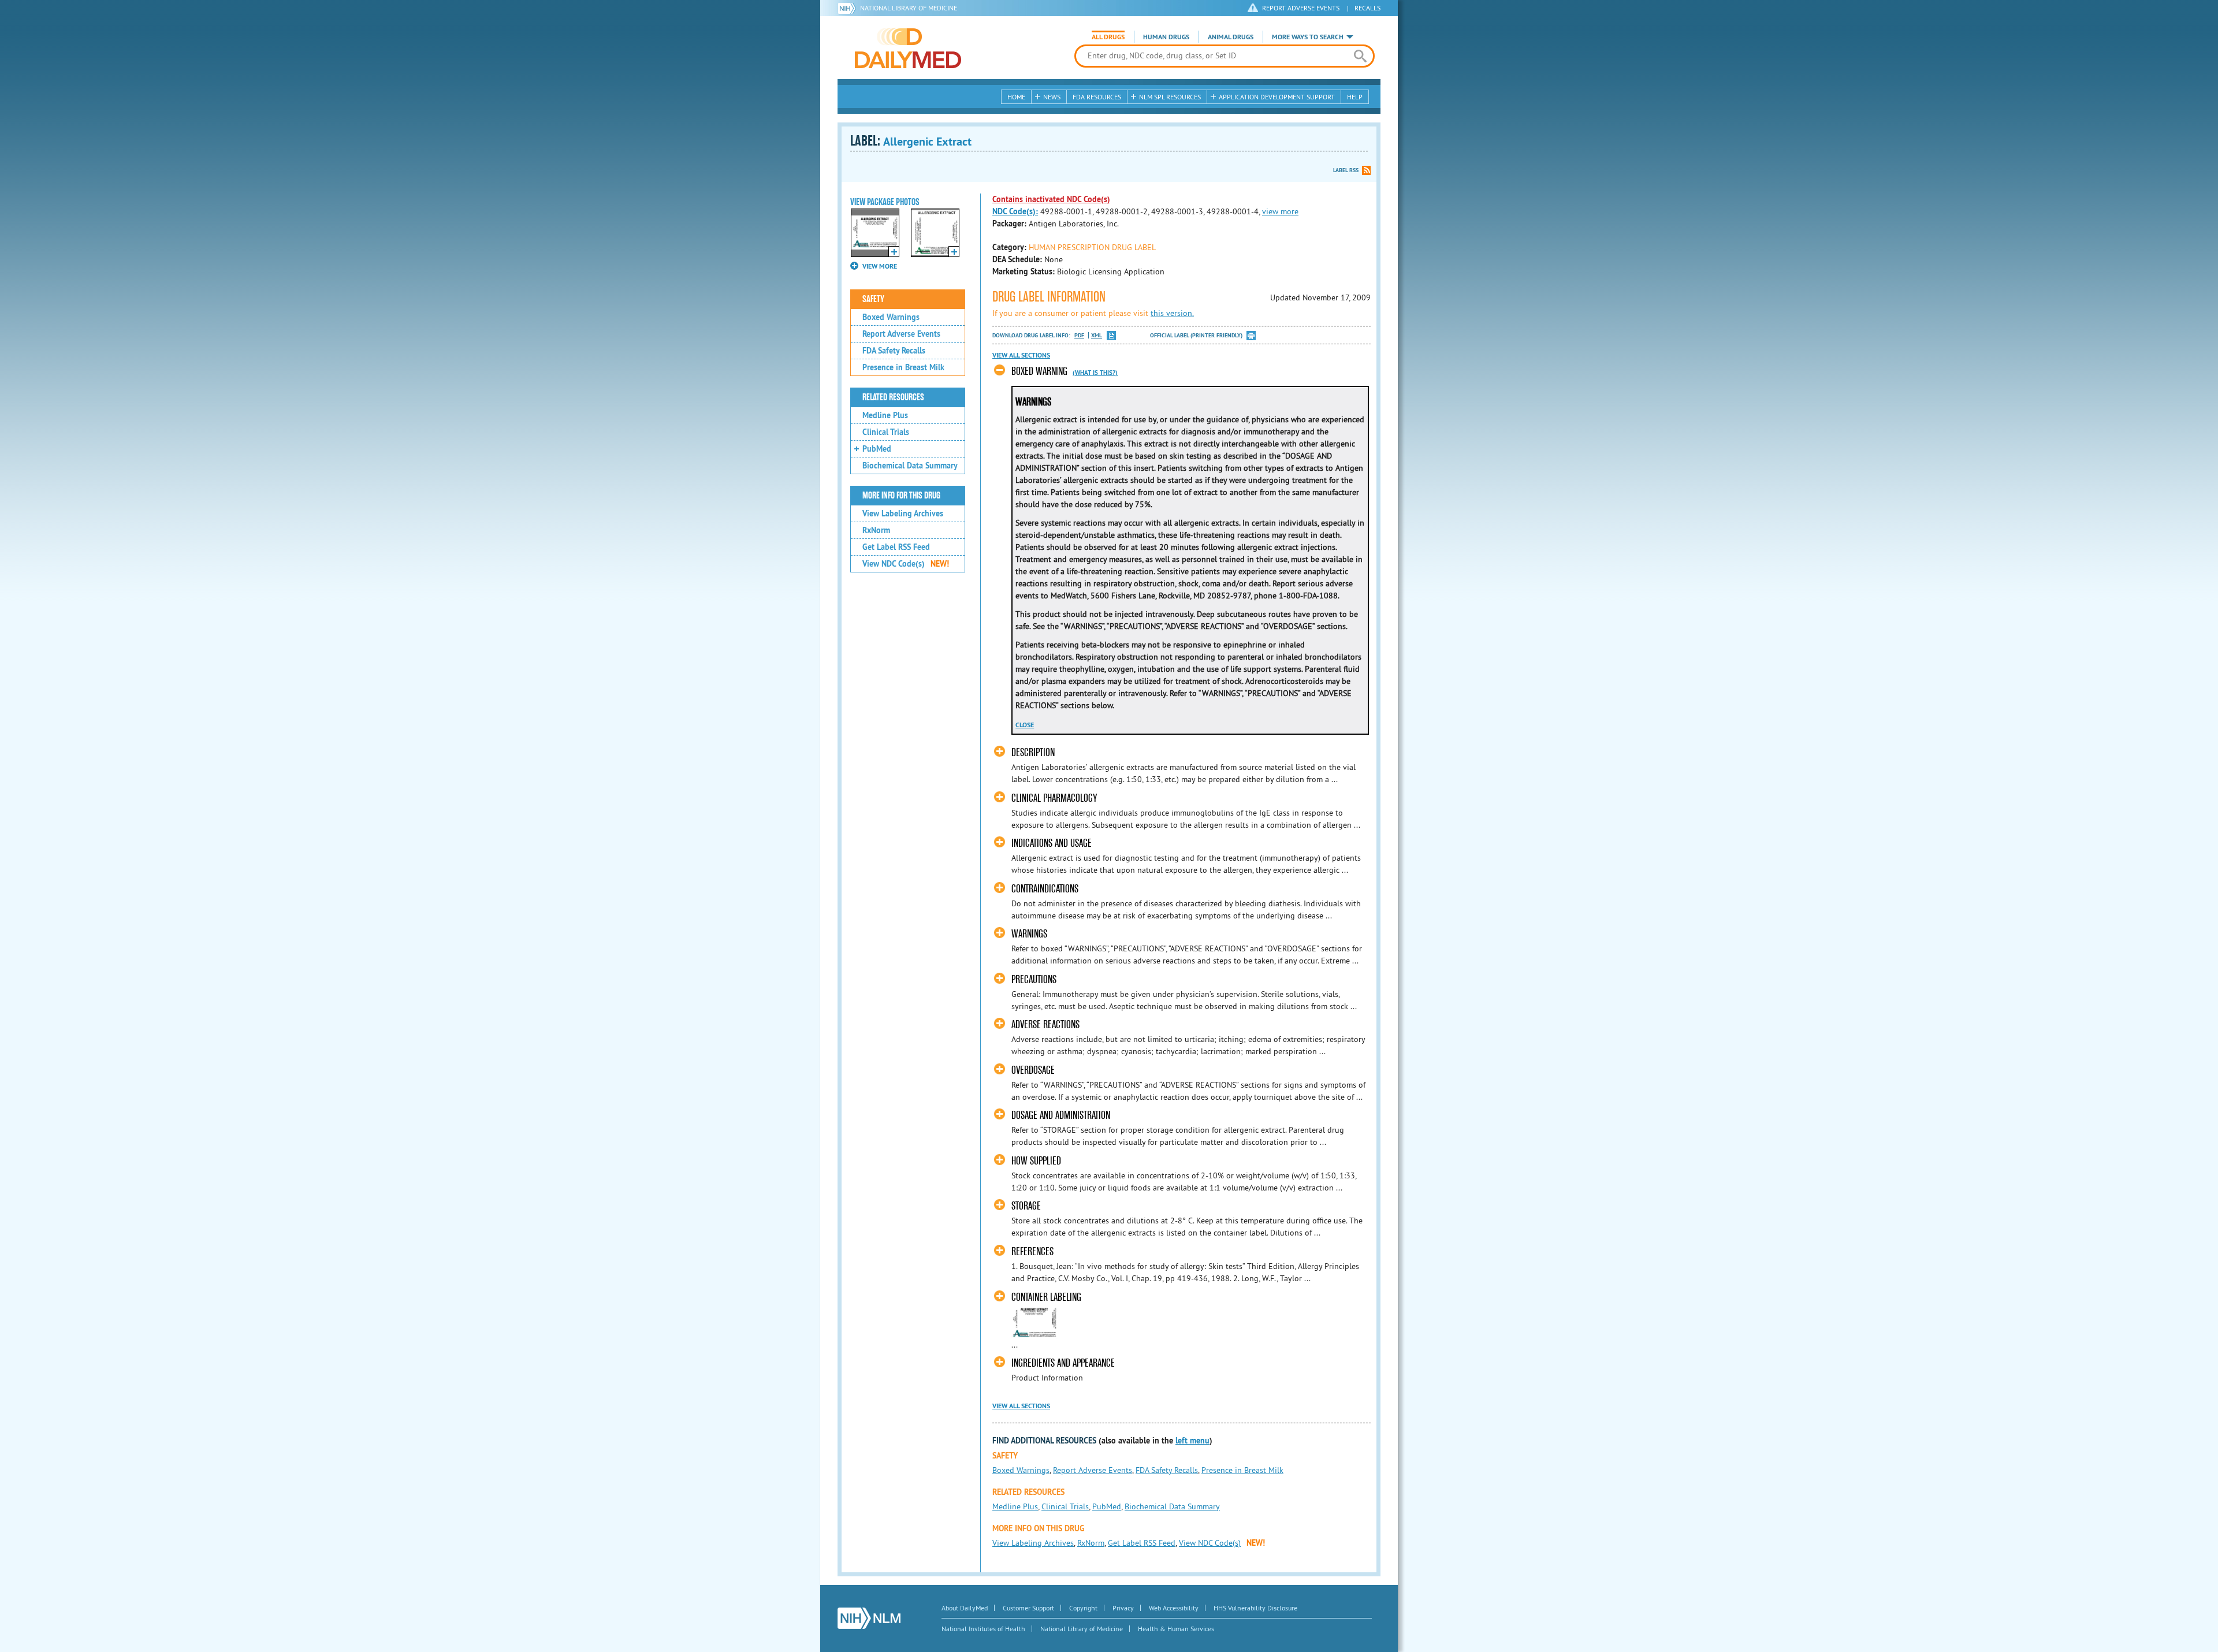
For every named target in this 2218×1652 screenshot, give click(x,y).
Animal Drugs (1231, 37)
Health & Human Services (1176, 1629)
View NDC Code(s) (906, 564)
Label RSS (1346, 170)
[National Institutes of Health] (849, 8)
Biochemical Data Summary (910, 466)
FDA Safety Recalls (894, 351)
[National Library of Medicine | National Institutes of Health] (869, 1618)
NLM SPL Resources (1170, 97)
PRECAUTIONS (1034, 979)
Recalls (1367, 8)
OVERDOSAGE (1033, 1070)
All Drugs (1108, 37)
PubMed (877, 449)
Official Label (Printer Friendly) (1196, 335)
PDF (1079, 335)
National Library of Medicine (909, 8)
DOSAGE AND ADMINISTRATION (1061, 1115)
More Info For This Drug (901, 496)
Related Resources (893, 397)
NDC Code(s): (1015, 211)
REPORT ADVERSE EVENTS (1301, 8)
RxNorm (876, 530)
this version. (1172, 313)
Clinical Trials (886, 432)
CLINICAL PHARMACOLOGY (1054, 798)
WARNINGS (1029, 934)
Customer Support (1028, 1608)
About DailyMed (965, 1608)
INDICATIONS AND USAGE (1052, 843)
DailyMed (908, 48)
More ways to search (1308, 37)
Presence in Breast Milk (903, 367)
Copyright (1083, 1608)
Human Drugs (1166, 37)
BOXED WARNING (1039, 371)
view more (1280, 211)
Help (1355, 97)
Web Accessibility (1174, 1608)
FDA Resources (1097, 97)
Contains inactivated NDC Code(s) (1051, 199)
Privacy (1123, 1608)
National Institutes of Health (983, 1629)
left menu (1192, 1441)
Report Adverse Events (901, 334)
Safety (873, 299)
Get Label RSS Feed (896, 547)
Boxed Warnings (891, 317)
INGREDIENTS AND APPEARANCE (1063, 1363)
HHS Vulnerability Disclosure (1255, 1608)
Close (1025, 725)
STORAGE (1026, 1206)
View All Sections (1021, 355)
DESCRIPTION (1033, 752)
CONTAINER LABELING (1046, 1297)
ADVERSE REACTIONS (1045, 1024)
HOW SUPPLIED (1036, 1161)
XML (1097, 335)
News (1052, 97)
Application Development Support (1277, 97)
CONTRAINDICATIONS (1045, 889)
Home (1016, 97)
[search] (1360, 56)
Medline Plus (885, 415)
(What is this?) (1095, 373)
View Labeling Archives (903, 514)
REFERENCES (1032, 1251)
